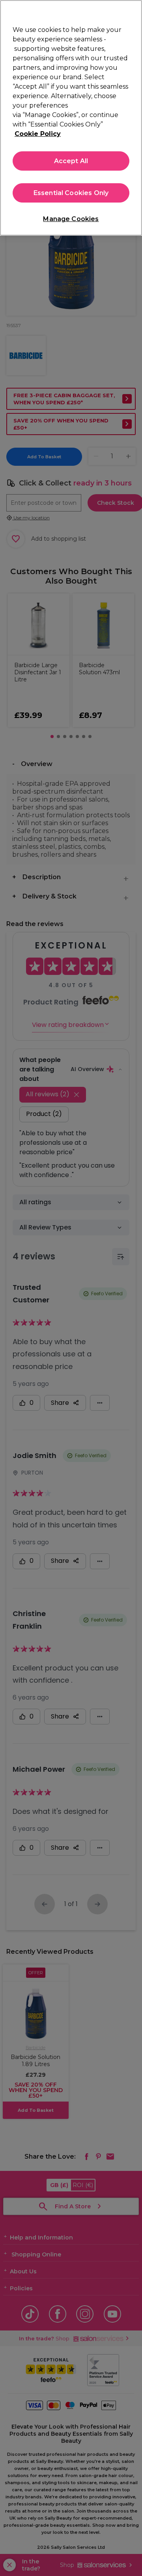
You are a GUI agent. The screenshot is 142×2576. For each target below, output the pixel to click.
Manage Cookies (71, 219)
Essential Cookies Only (71, 193)
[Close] (133, 11)
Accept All (71, 161)
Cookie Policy (38, 134)
